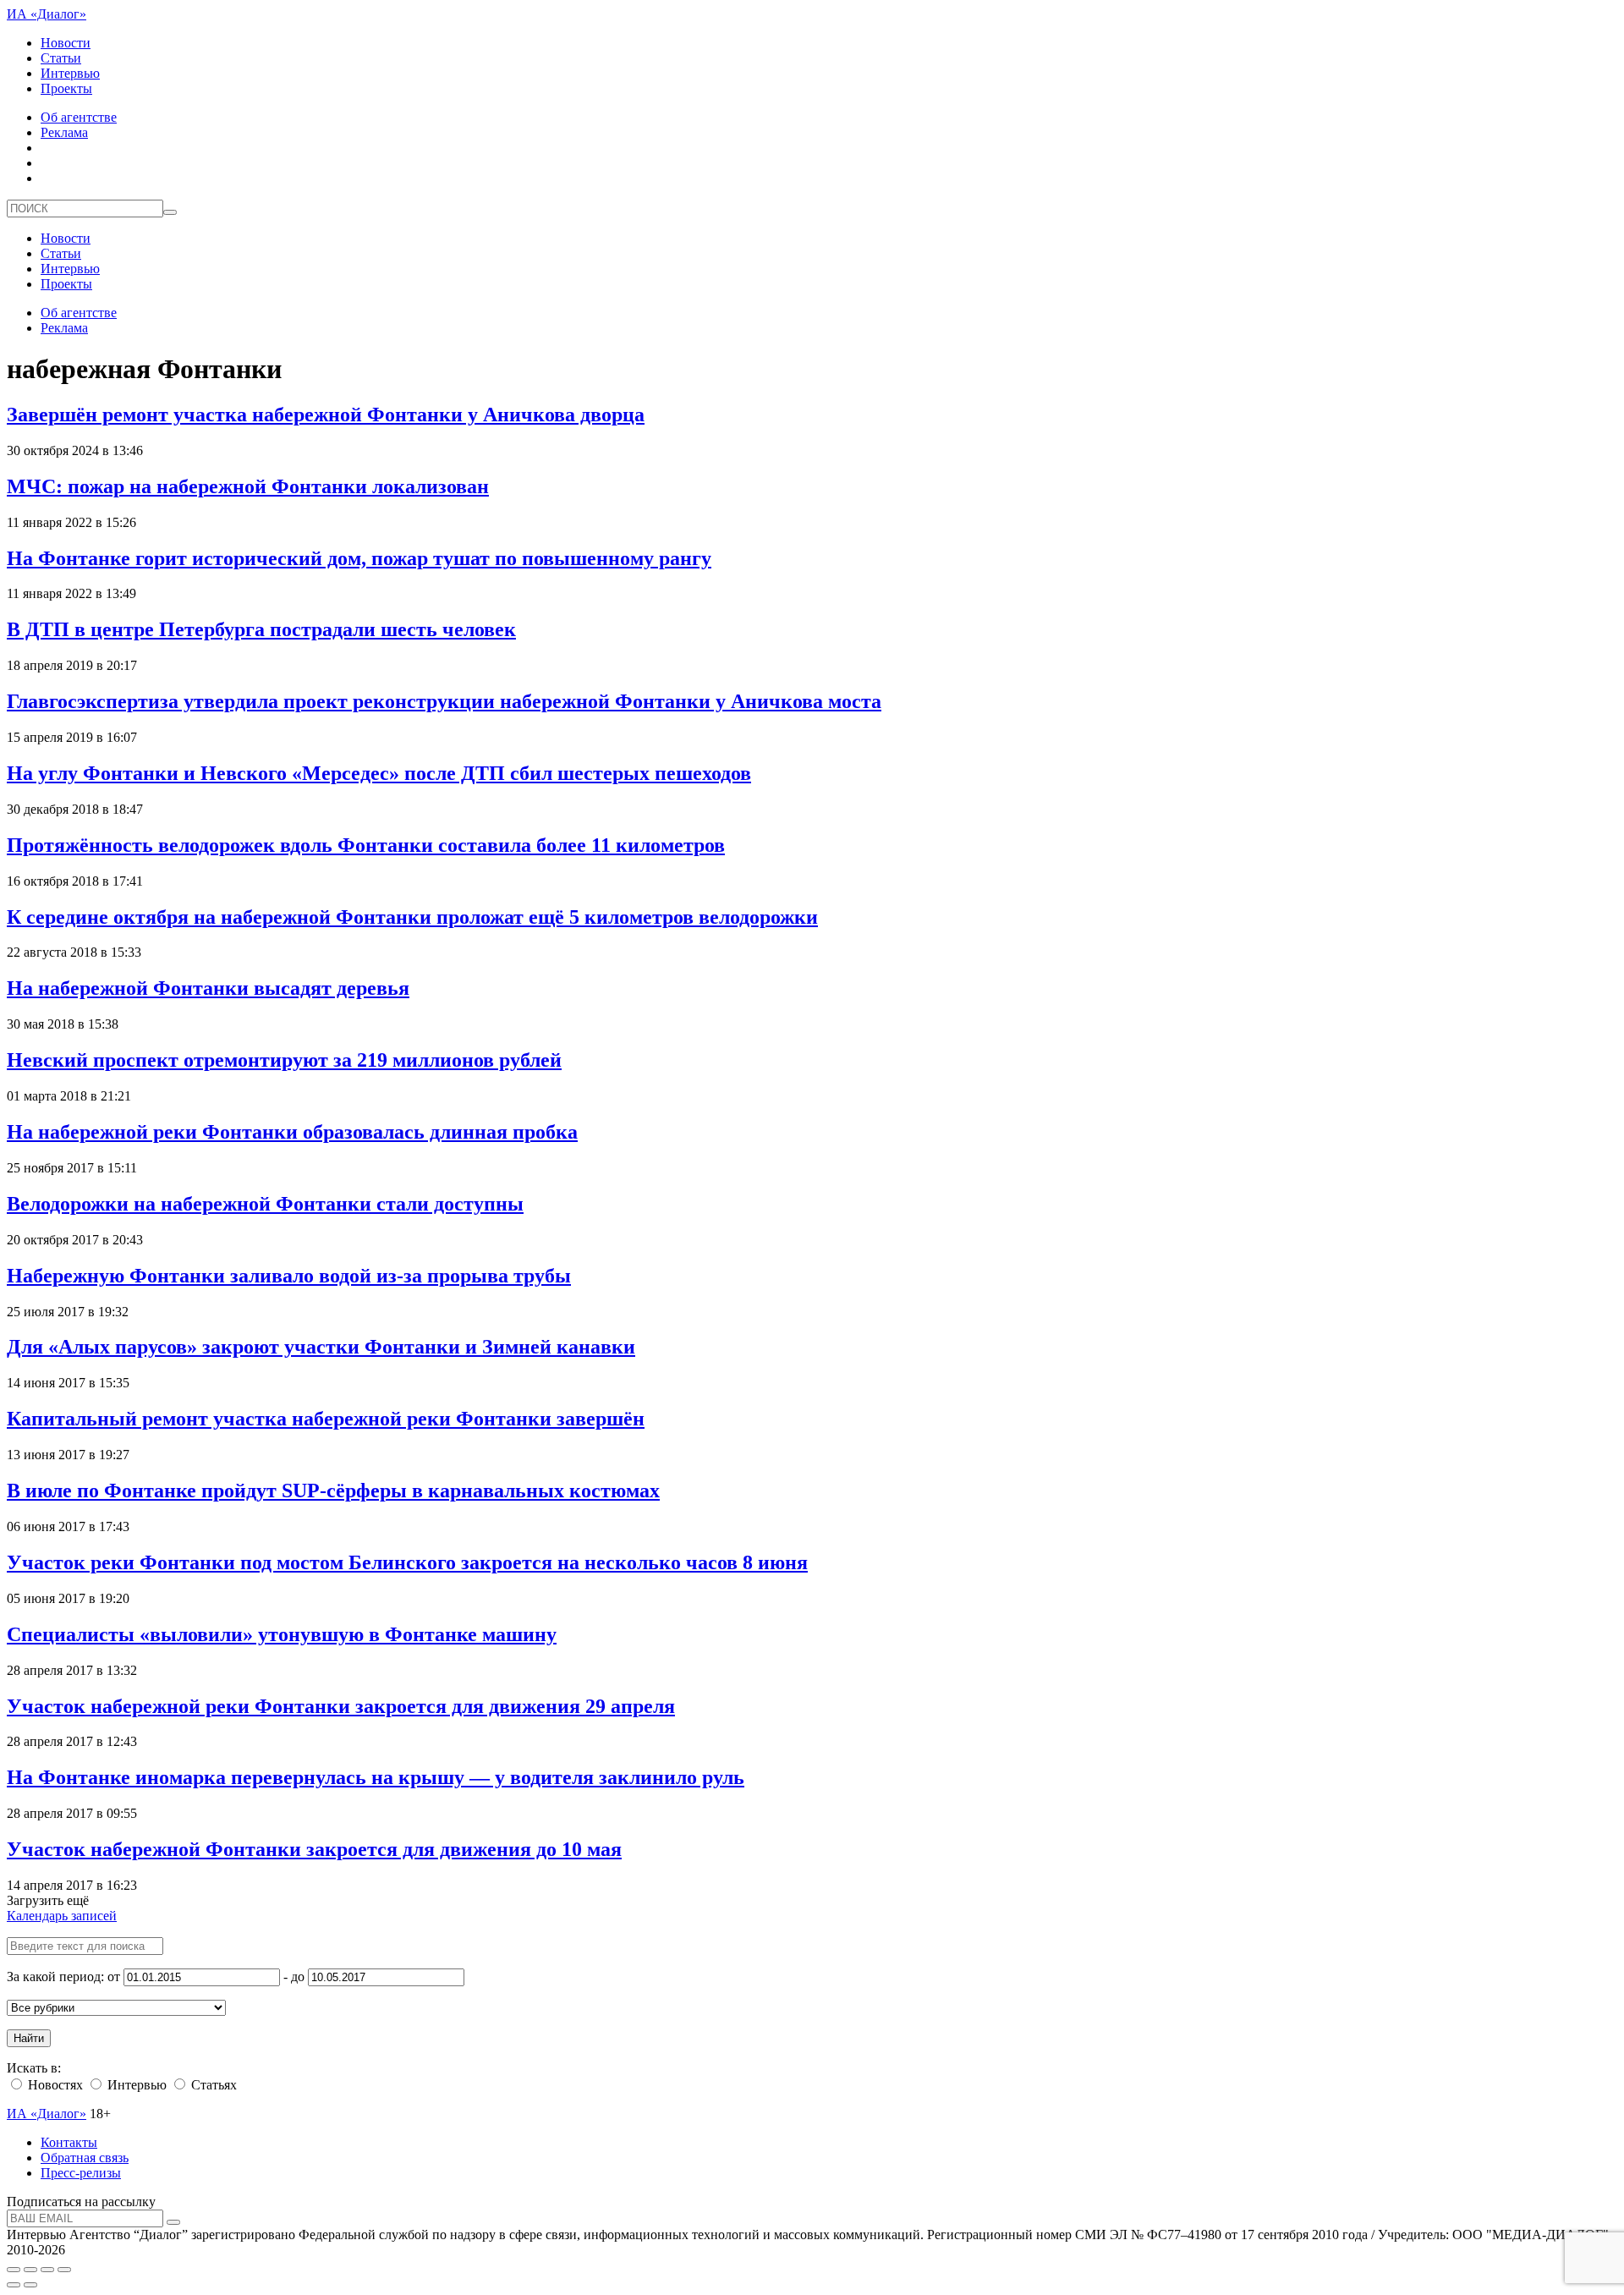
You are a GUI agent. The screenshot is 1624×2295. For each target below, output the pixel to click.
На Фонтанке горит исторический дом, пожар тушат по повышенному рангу (359, 558)
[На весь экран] (47, 2270)
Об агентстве (79, 117)
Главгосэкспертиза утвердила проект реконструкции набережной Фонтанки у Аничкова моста (444, 701)
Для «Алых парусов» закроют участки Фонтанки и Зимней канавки (321, 1347)
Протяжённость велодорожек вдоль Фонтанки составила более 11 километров (366, 845)
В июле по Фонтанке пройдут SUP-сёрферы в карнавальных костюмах (333, 1491)
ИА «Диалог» (47, 14)
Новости (66, 43)
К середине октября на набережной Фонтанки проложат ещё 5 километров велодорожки (412, 917)
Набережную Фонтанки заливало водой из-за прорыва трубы (289, 1276)
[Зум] (64, 2270)
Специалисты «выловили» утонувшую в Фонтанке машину (282, 1634)
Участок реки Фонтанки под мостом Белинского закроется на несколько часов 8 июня (407, 1562)
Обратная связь (85, 2158)
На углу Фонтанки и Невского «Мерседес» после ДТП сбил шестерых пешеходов (379, 773)
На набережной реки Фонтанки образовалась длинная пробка (292, 1132)
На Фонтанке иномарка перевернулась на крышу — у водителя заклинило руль (376, 1777)
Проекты (66, 88)
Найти (29, 2038)
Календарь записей (62, 1916)
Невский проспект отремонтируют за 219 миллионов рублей (284, 1060)
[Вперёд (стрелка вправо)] (30, 2285)
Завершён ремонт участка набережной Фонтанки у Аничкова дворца (326, 415)
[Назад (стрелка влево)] (14, 2285)
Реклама (64, 132)
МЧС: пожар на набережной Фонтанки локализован (248, 486)
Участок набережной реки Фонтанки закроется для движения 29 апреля (341, 1706)
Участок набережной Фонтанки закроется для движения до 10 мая (314, 1849)
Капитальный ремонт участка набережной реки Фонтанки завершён (326, 1419)
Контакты (69, 2142)
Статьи (61, 58)
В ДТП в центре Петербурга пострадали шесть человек (261, 629)
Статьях (212, 2085)
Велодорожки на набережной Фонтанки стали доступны (265, 1204)
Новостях (54, 2085)
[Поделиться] (30, 2270)
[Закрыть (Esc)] (14, 2270)
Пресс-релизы (81, 2173)
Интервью (70, 73)
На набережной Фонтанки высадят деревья (208, 988)
